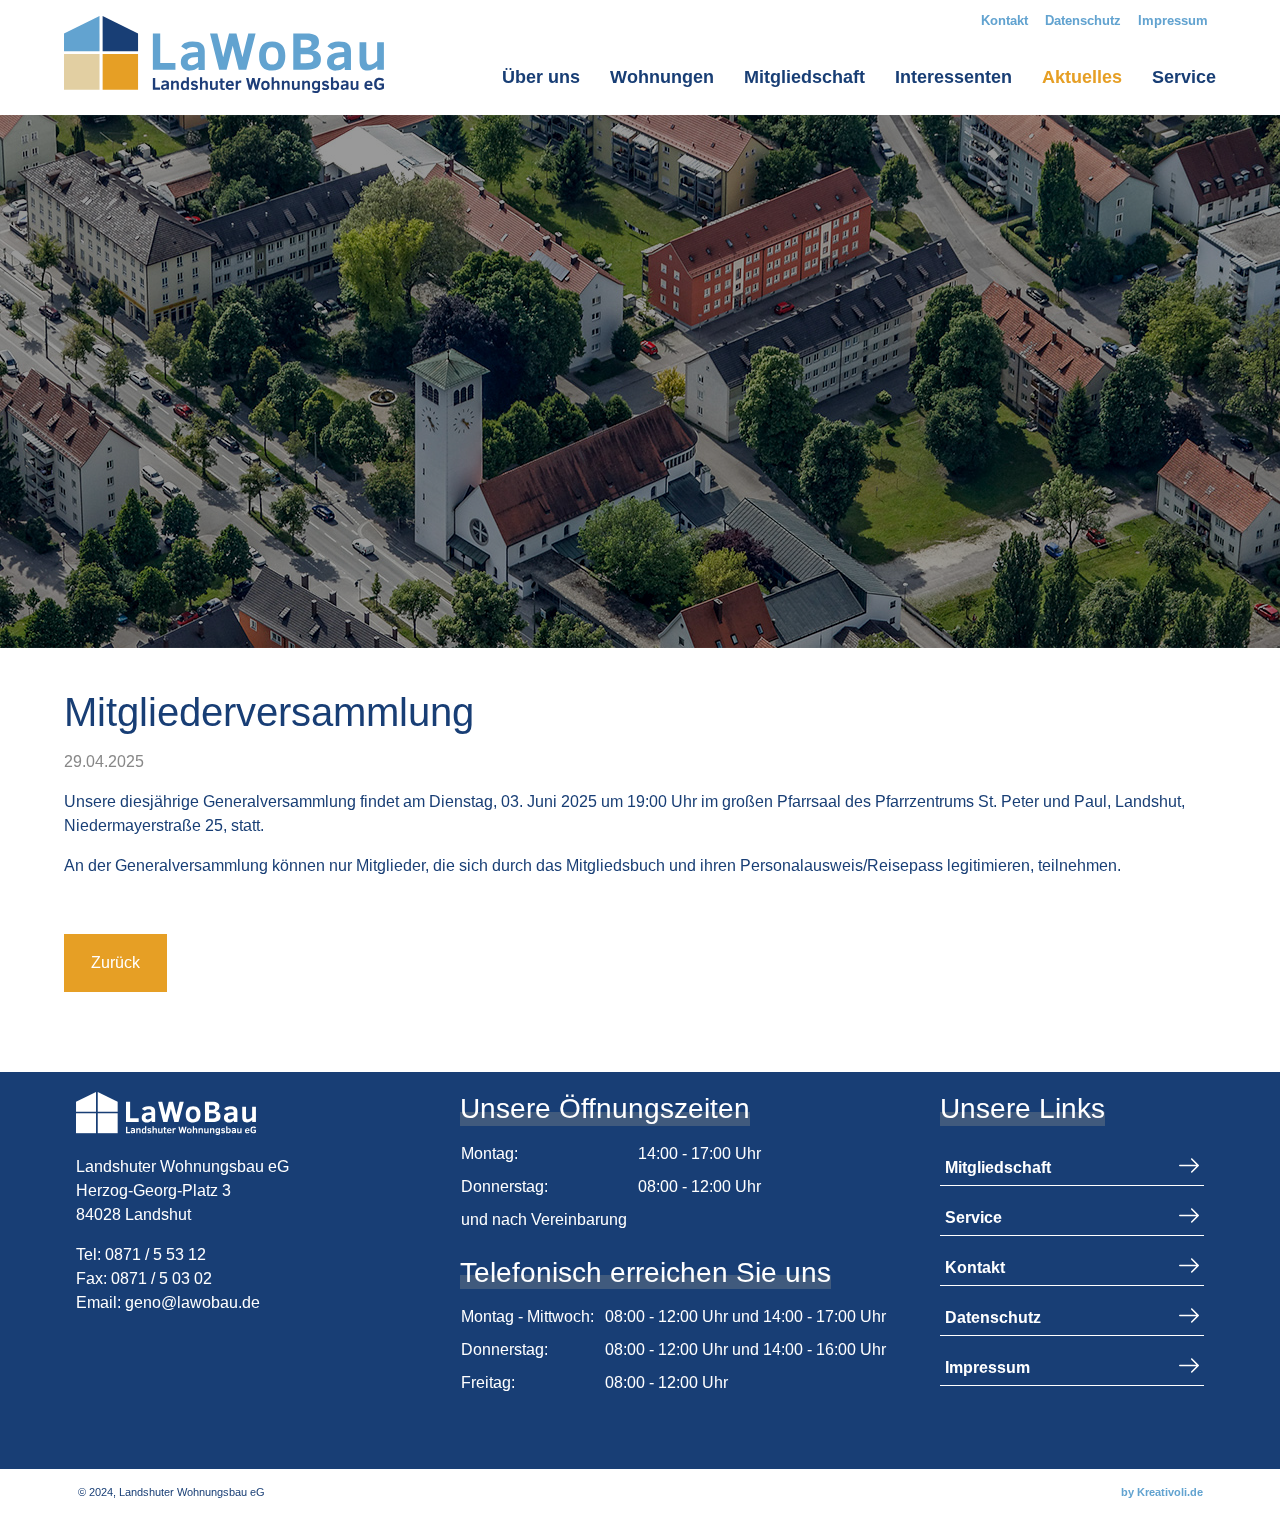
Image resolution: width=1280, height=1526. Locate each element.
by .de (1162, 1492)
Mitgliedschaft (804, 77)
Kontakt (1004, 20)
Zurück (115, 962)
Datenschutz (1083, 20)
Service (1184, 77)
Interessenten (953, 77)
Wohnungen (662, 77)
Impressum (1173, 20)
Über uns (541, 77)
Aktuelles (1082, 77)
